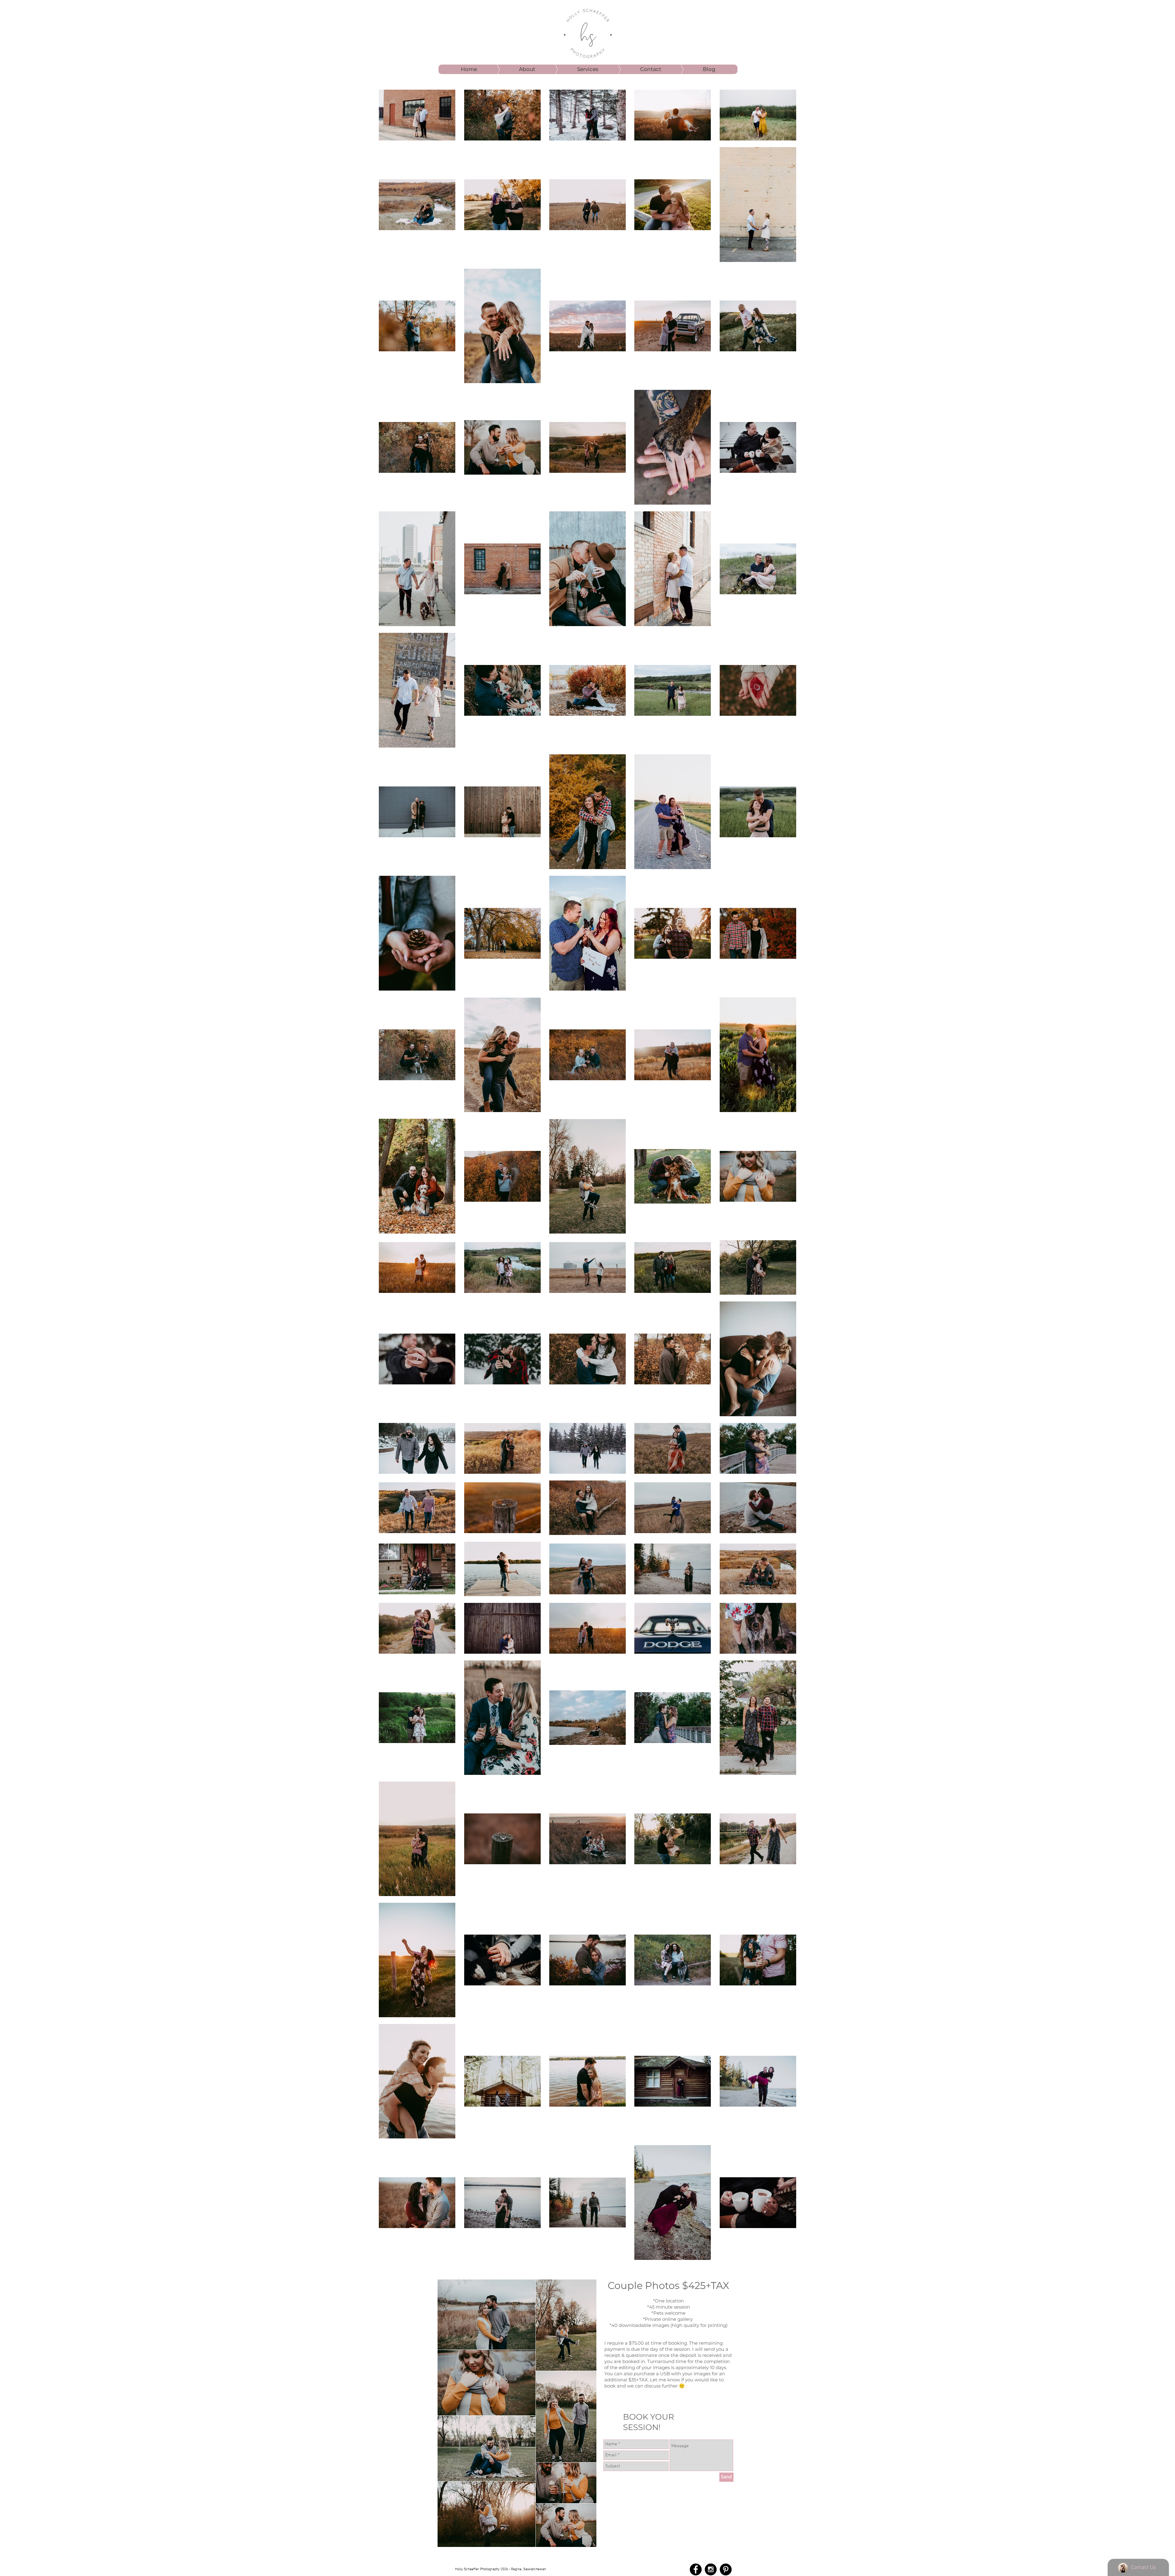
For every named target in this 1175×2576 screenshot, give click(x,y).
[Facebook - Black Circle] (696, 2569)
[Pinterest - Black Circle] (726, 2569)
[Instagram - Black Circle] (711, 2569)
